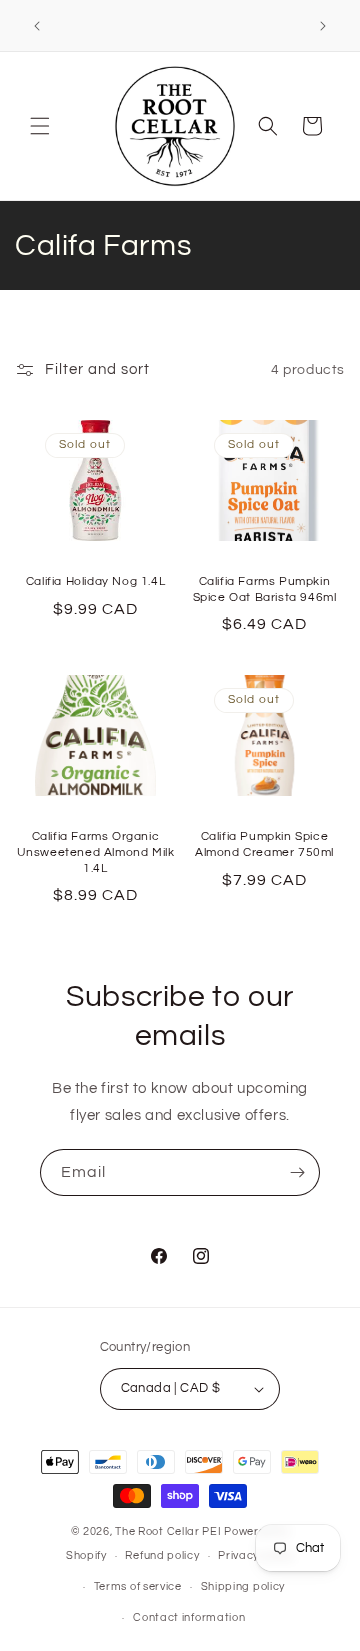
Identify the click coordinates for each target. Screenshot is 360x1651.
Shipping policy (243, 1586)
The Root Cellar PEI (168, 1531)
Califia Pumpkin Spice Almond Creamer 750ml (264, 844)
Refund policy (162, 1555)
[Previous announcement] (37, 26)
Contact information (189, 1617)
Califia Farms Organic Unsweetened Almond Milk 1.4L (96, 852)
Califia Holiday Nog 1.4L (95, 581)
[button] (40, 126)
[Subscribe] (297, 1172)
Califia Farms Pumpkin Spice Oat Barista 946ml (265, 589)
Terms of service (138, 1586)
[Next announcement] (323, 26)
